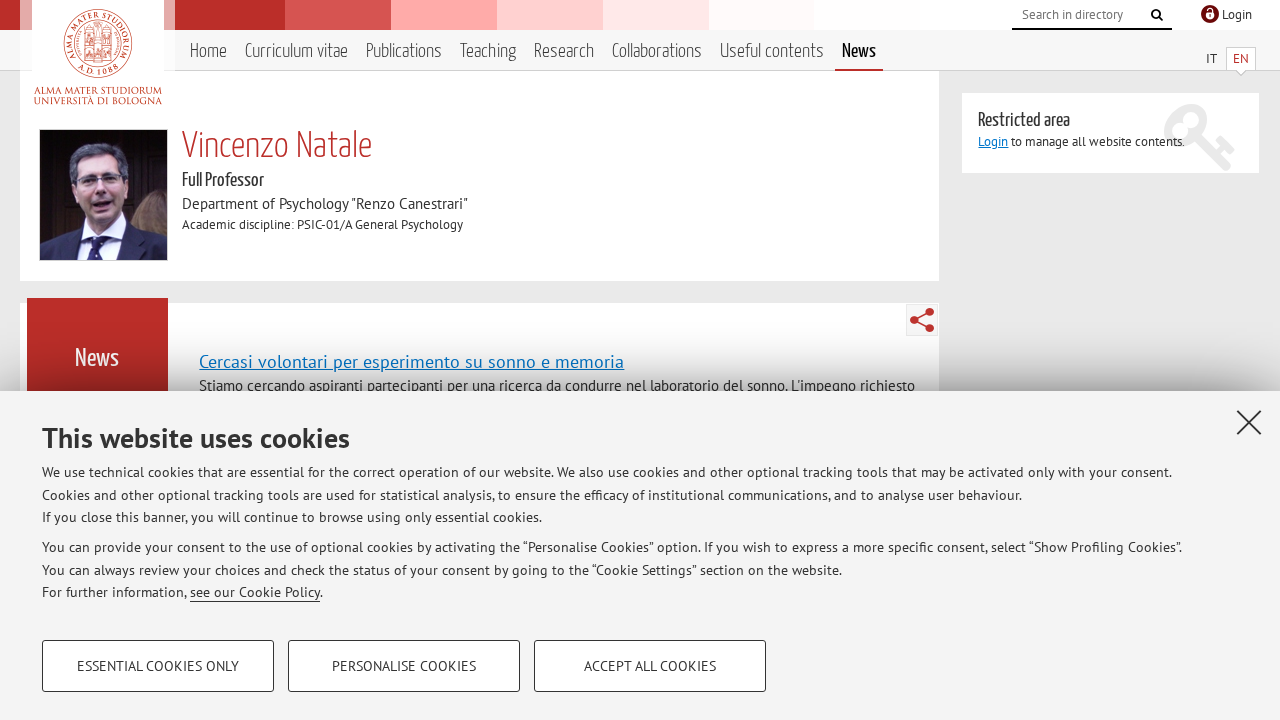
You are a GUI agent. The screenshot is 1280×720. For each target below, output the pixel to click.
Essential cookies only (158, 666)
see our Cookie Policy (255, 592)
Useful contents (772, 51)
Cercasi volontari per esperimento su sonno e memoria (411, 361)
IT (1211, 58)
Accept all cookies (650, 666)
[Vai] (1157, 15)
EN (1241, 58)
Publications (404, 51)
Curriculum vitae (296, 51)
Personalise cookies (404, 666)
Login (993, 141)
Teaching (488, 51)
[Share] (922, 320)
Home (208, 51)
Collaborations (657, 51)
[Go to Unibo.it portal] (97, 57)
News (859, 51)
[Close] (1249, 422)
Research (564, 51)
